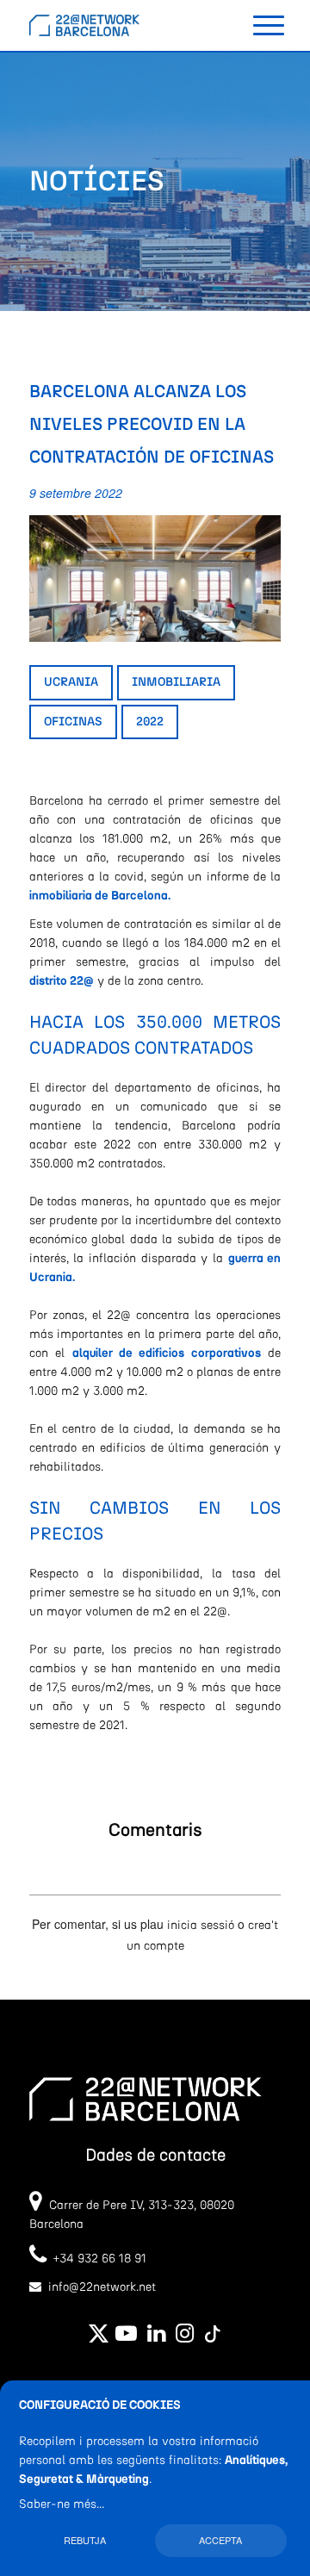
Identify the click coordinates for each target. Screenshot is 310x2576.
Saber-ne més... (62, 2504)
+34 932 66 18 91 (96, 2259)
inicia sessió (201, 1926)
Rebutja (85, 2540)
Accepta (220, 2540)
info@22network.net (102, 2287)
